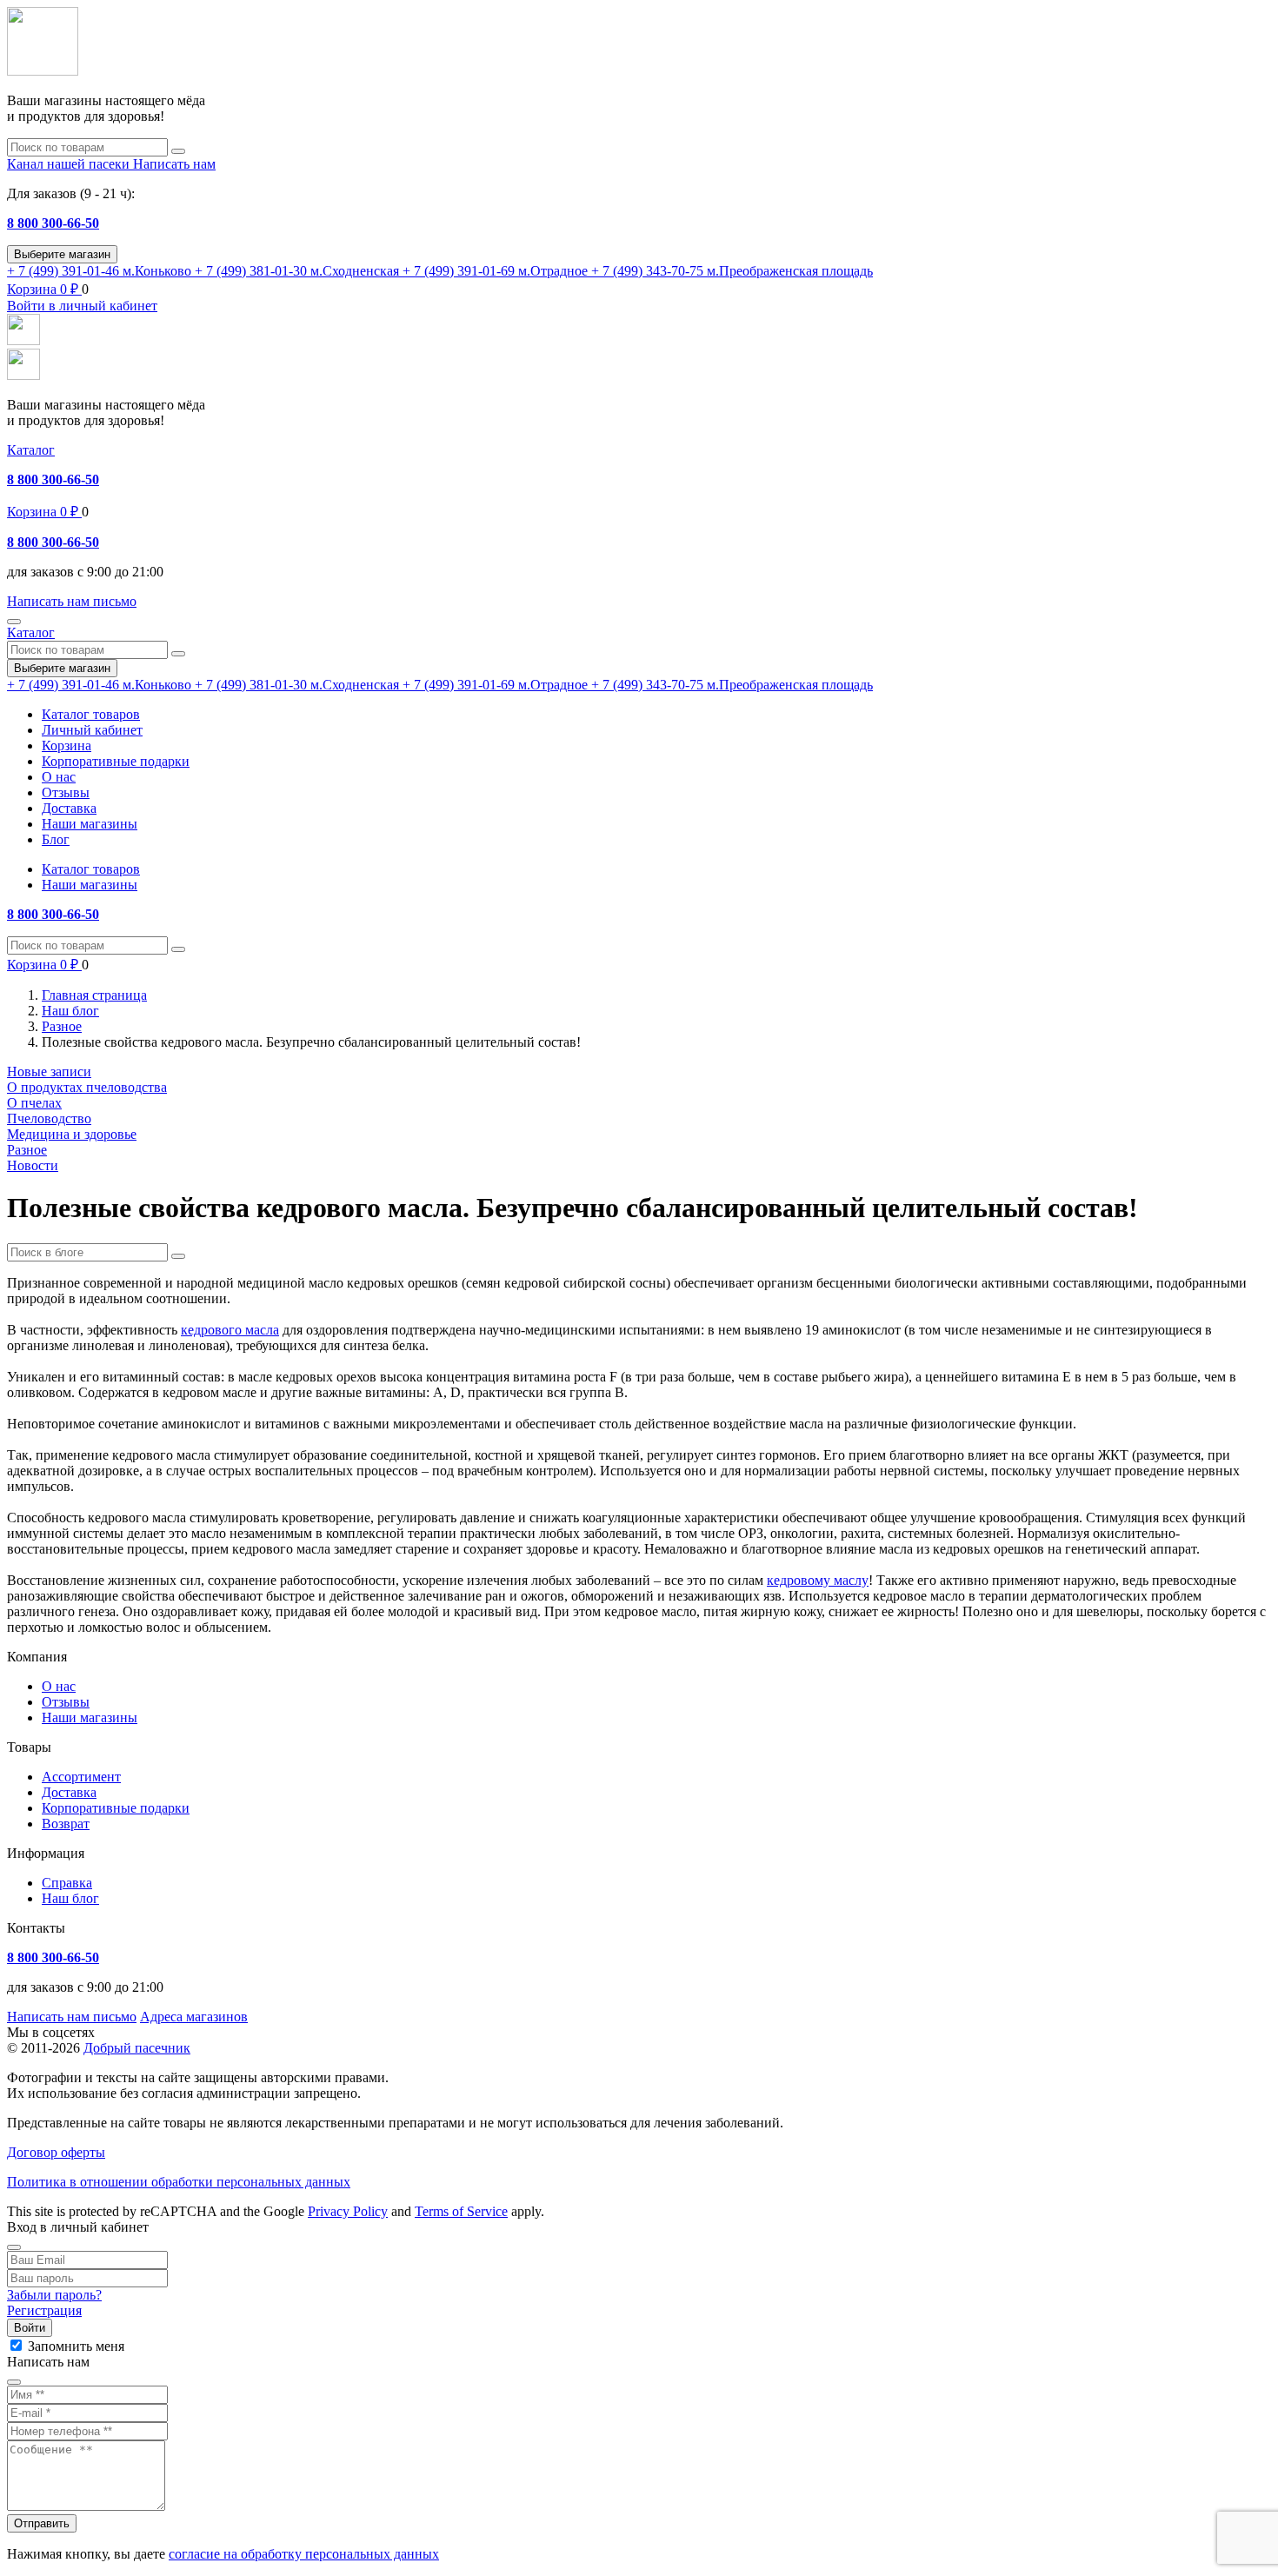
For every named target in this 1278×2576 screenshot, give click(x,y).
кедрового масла (230, 1330)
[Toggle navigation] (14, 622)
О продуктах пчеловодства (87, 1087)
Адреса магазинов (194, 2017)
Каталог (31, 450)
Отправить (42, 2523)
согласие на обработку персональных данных (304, 2554)
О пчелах (34, 1103)
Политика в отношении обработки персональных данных (179, 2182)
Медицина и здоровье (72, 1134)
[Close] (14, 2247)
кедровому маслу (818, 1580)
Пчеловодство (49, 1118)
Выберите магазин (62, 254)
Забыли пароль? (54, 2295)
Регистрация (44, 2310)
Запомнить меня (76, 2346)
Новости (33, 1165)
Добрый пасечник (137, 2048)
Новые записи (49, 1072)
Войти (30, 2328)
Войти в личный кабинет (82, 306)
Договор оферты (56, 2152)
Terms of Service (461, 2211)
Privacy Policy (348, 2211)
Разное (27, 1150)
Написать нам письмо (72, 2017)
